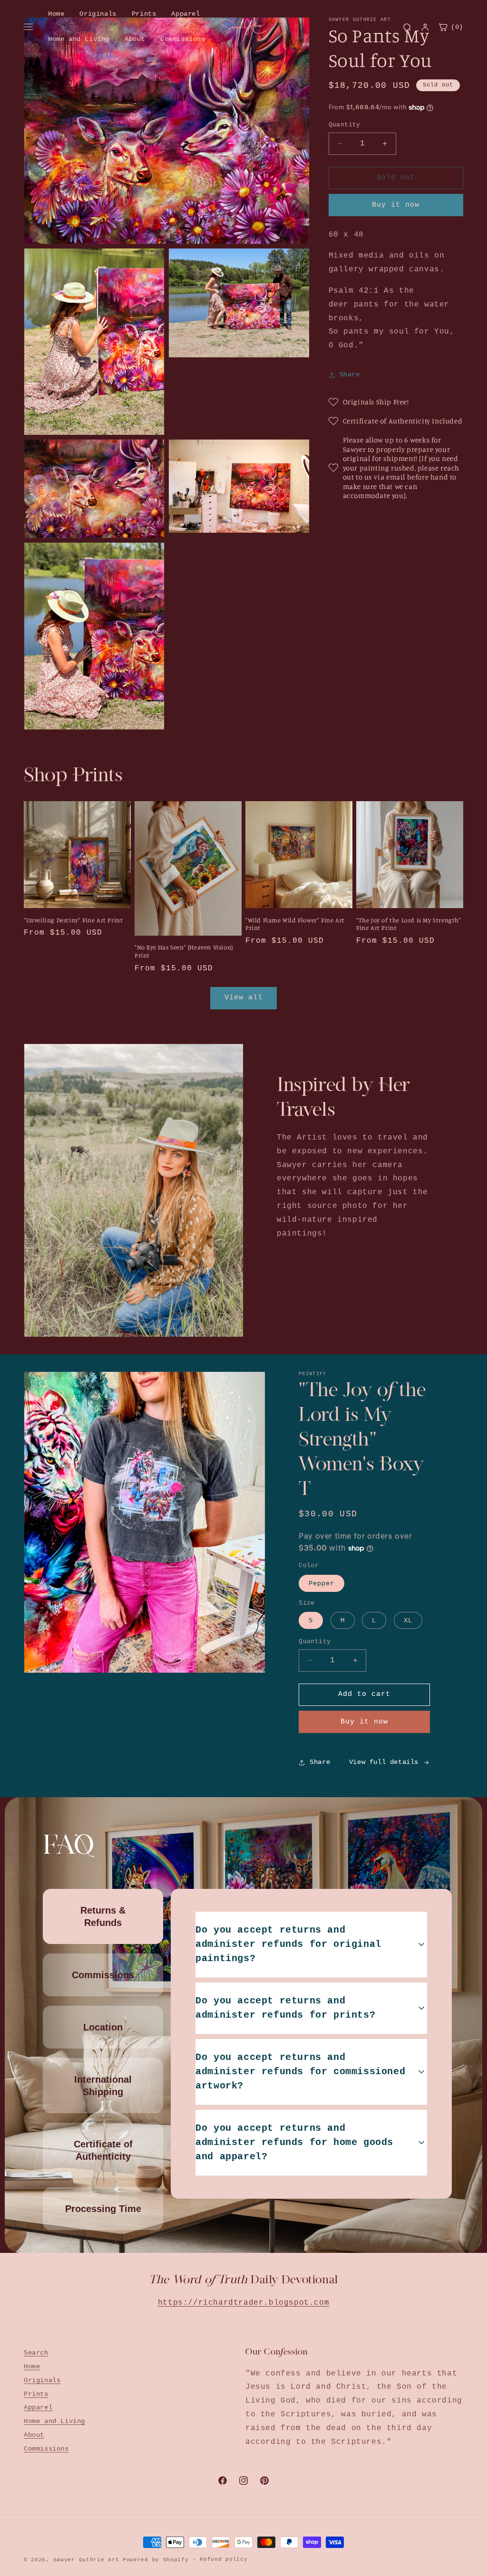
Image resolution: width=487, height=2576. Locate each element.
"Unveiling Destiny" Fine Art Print (73, 920)
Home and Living (79, 39)
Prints (144, 14)
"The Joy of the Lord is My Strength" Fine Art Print (409, 924)
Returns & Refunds (103, 1916)
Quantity (345, 125)
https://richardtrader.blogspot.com (243, 2303)
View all (243, 998)
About (135, 39)
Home (56, 14)
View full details (384, 1762)
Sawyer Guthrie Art (86, 2560)
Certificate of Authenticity (103, 2150)
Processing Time (103, 2209)
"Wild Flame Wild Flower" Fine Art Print (295, 924)
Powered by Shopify (156, 2560)
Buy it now (396, 205)
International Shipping (103, 2086)
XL (408, 1620)
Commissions (183, 39)
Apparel (185, 14)
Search (36, 2353)
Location (103, 2027)
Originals (98, 14)
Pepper (321, 1583)
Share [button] (350, 374)
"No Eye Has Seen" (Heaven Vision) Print (184, 951)
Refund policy (224, 2559)
